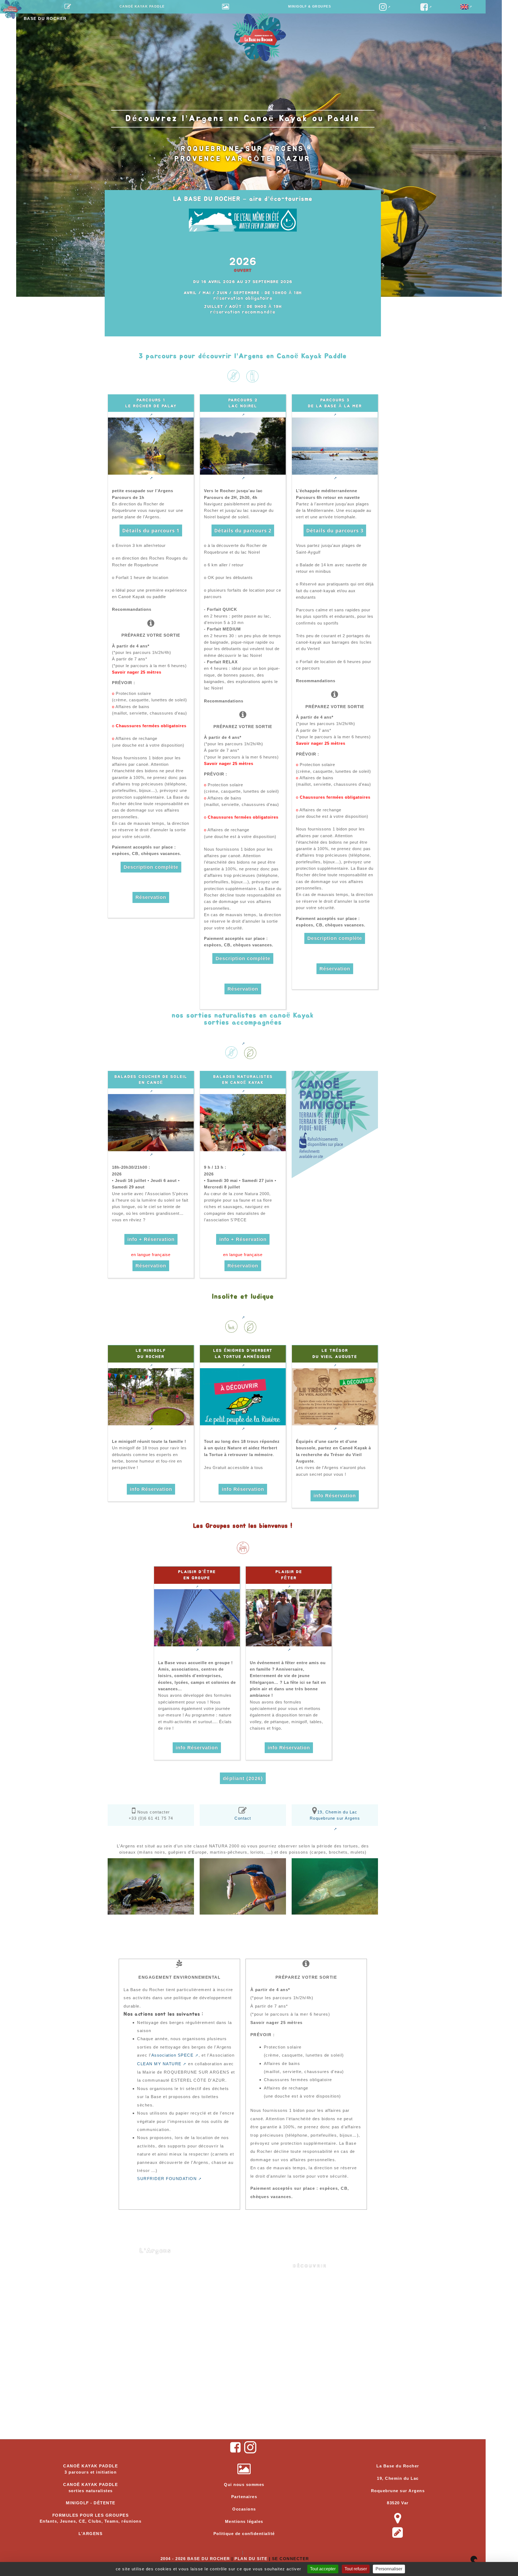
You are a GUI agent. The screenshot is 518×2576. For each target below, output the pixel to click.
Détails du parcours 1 (151, 530)
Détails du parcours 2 (243, 530)
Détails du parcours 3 (335, 530)
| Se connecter (289, 2559)
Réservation (151, 897)
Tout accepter (323, 2569)
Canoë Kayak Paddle (142, 6)
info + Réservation (151, 1239)
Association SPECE (173, 2055)
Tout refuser (356, 2569)
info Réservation (151, 1489)
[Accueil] (11, 8)
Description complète (151, 867)
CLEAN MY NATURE (159, 2064)
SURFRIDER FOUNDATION (167, 2179)
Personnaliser (389, 2569)
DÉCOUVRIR (310, 2266)
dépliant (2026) (243, 1778)
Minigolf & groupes (310, 6)
